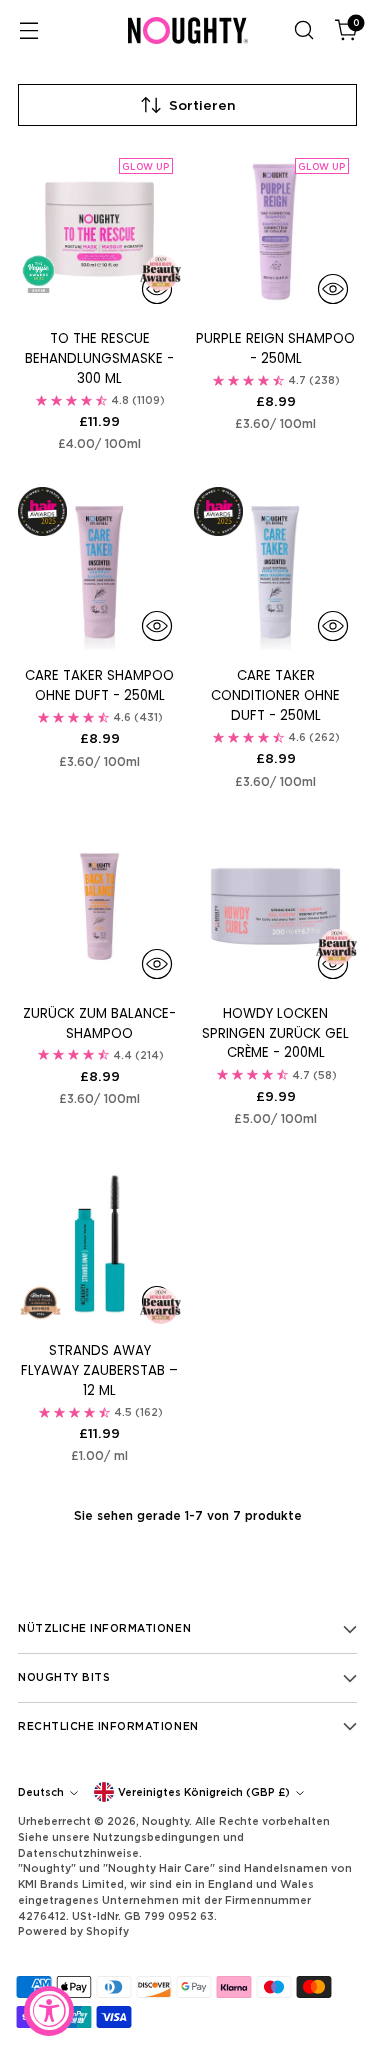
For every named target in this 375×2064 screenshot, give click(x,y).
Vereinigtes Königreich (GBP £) (204, 1792)
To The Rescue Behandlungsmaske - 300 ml (99, 358)
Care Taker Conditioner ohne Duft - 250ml (275, 695)
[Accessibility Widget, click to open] (49, 2011)
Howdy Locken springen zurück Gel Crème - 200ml (275, 1033)
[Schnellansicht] (333, 289)
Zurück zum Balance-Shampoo (99, 1023)
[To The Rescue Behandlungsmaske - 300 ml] (99, 231)
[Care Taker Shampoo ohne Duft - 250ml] (99, 568)
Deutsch (41, 1792)
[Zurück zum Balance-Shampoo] (99, 906)
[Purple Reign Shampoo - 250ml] (275, 231)
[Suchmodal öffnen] (303, 30)
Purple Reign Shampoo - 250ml (275, 348)
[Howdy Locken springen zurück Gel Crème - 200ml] (275, 906)
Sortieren (202, 105)
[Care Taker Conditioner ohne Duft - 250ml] (275, 568)
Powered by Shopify (73, 1931)
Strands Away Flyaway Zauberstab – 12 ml (99, 1370)
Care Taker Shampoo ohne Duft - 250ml (99, 685)
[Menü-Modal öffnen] (28, 30)
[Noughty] (188, 30)
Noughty (165, 1821)
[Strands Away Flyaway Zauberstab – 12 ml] (99, 1243)
